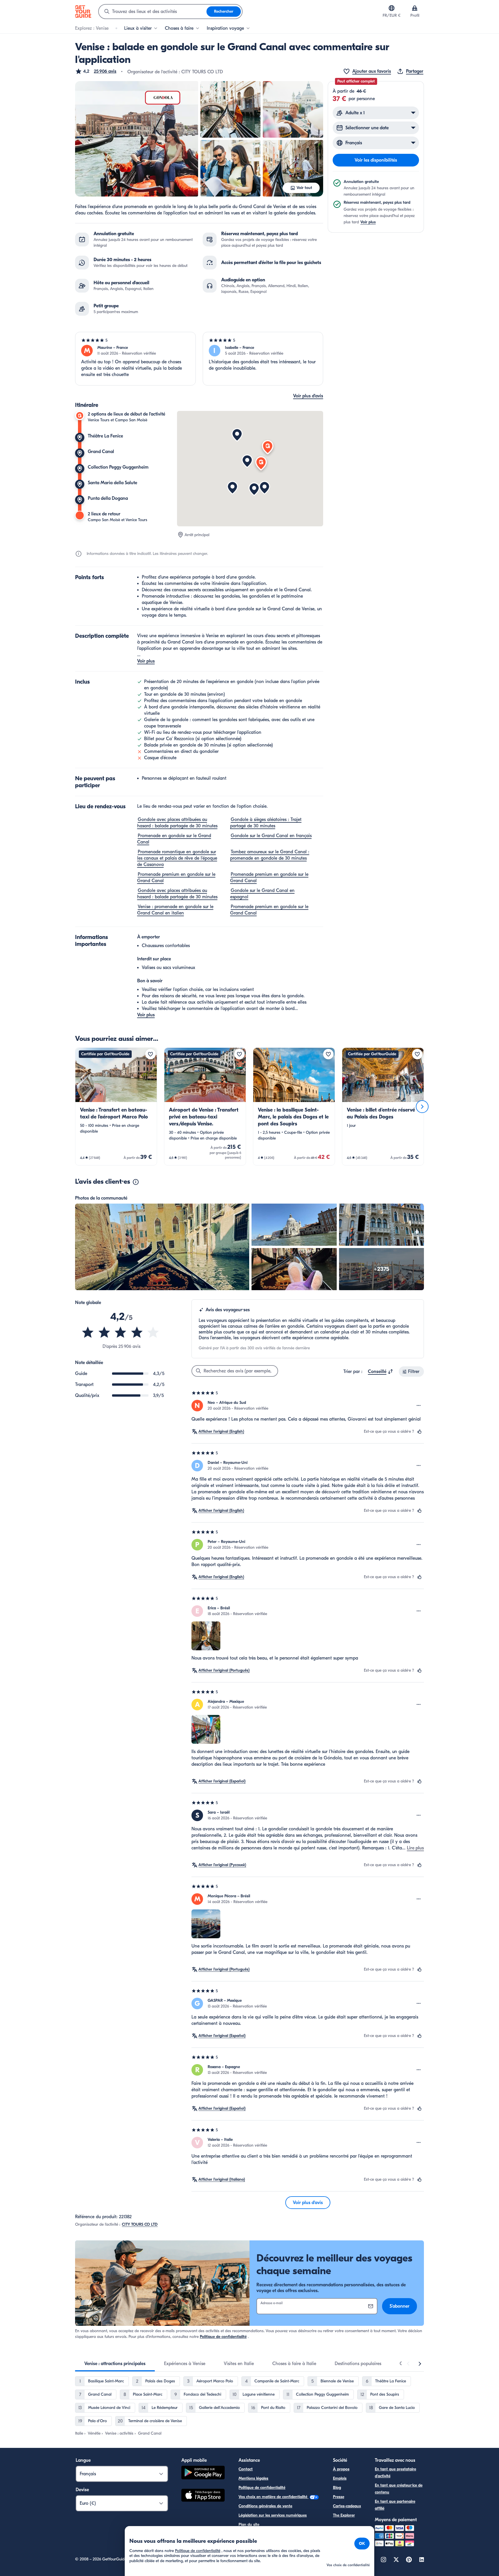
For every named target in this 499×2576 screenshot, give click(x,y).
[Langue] (392, 8)
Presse (339, 2497)
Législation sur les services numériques (273, 2515)
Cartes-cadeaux (347, 2506)
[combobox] (153, 12)
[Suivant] (422, 1107)
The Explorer (344, 2515)
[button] (96, 71)
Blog (337, 2488)
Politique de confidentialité (223, 2337)
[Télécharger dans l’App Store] (203, 2496)
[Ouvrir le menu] (419, 1406)
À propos (341, 2469)
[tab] (115, 2364)
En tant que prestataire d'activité (395, 2473)
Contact (246, 2469)
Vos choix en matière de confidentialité (273, 2497)
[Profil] (415, 8)
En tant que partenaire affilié (395, 2505)
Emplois (340, 2478)
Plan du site (249, 2524)
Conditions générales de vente (265, 2506)
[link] (116, 1106)
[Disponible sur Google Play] (203, 2473)
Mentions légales (253, 2478)
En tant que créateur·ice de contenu (399, 2489)
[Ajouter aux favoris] (150, 1054)
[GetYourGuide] (83, 12)
